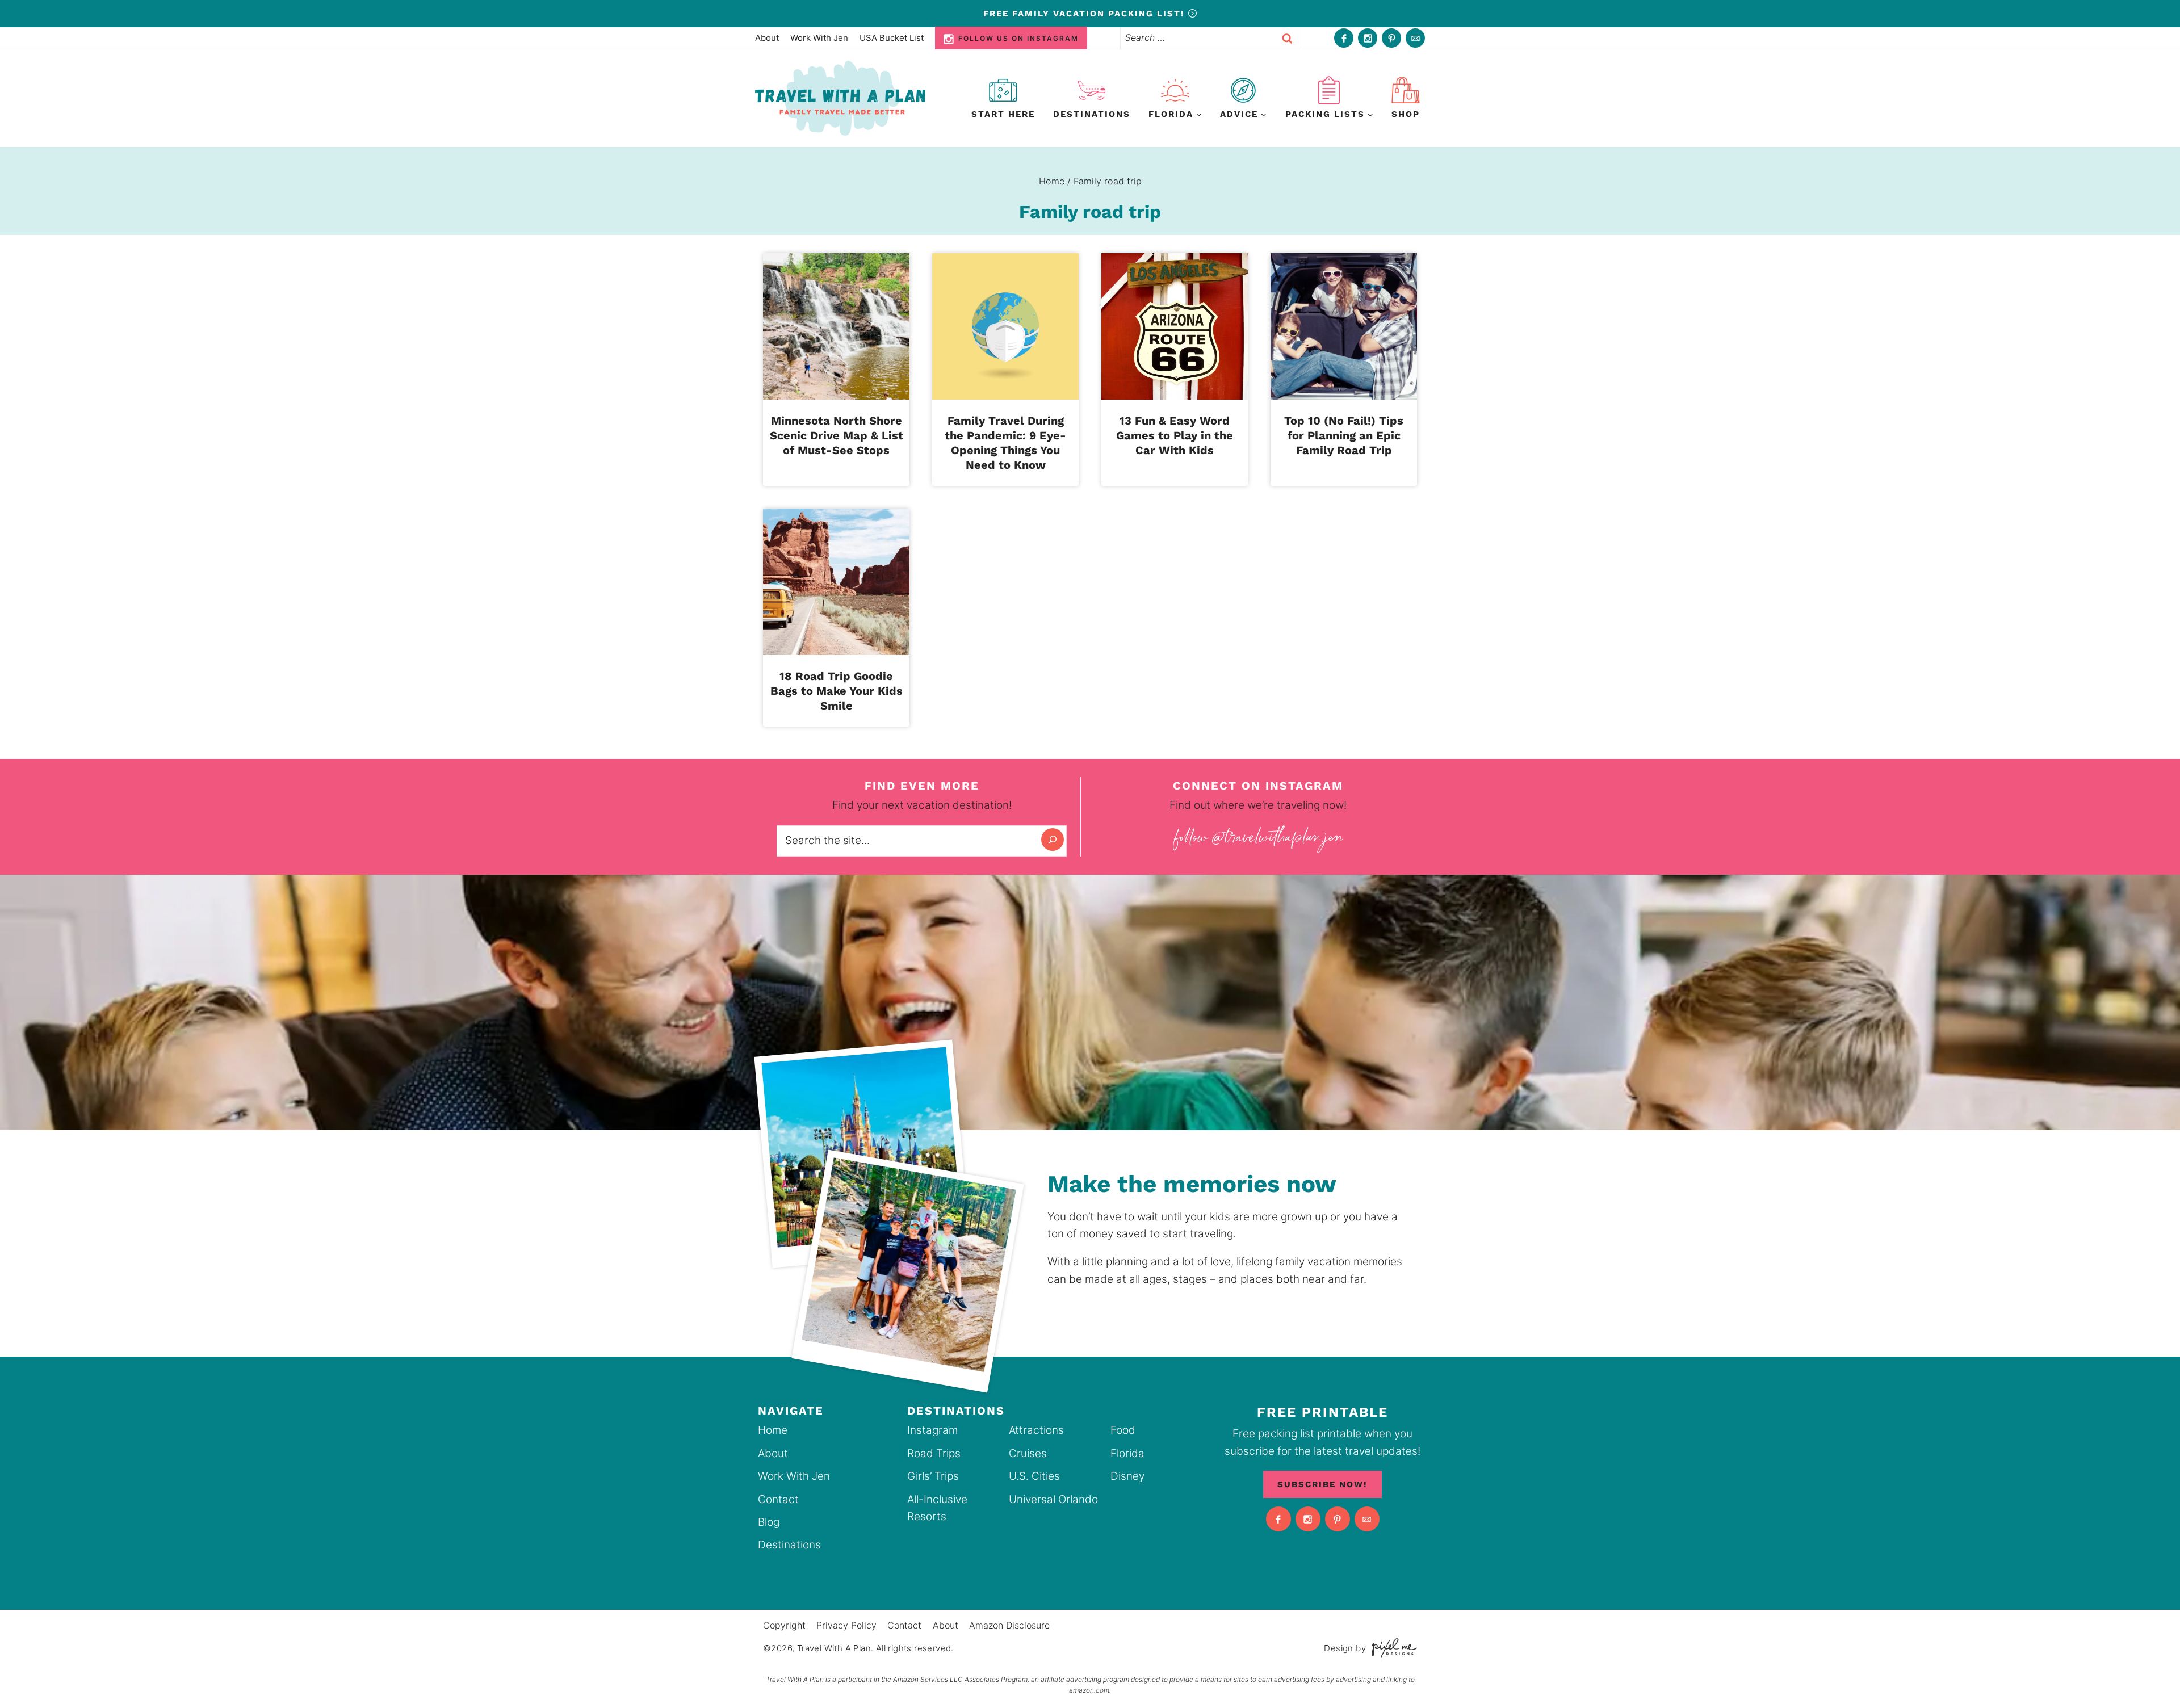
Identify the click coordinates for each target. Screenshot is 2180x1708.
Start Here (1003, 114)
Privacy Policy (846, 1625)
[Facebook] (1344, 38)
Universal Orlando (1053, 1499)
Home (773, 1430)
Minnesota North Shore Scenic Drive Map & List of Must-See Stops (837, 435)
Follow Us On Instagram (1018, 38)
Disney (1127, 1476)
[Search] (1053, 840)
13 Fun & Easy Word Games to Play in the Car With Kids (1175, 435)
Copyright (784, 1625)
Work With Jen (819, 38)
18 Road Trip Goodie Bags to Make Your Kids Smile (837, 691)
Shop (1406, 114)
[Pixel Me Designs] (1391, 1648)
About (767, 38)
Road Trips (934, 1453)
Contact (778, 1499)
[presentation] (836, 326)
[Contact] (1415, 38)
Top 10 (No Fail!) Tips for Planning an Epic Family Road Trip (1344, 435)
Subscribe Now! (1322, 1484)
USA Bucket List (892, 38)
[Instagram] (1368, 38)
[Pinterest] (1391, 38)
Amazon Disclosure (1009, 1625)
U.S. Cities (1034, 1476)
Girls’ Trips (933, 1476)
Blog (769, 1522)
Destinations (1092, 114)
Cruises (1028, 1453)
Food (1123, 1430)
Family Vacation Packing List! (1086, 14)
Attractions (1036, 1430)
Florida (1127, 1453)
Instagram (932, 1430)
